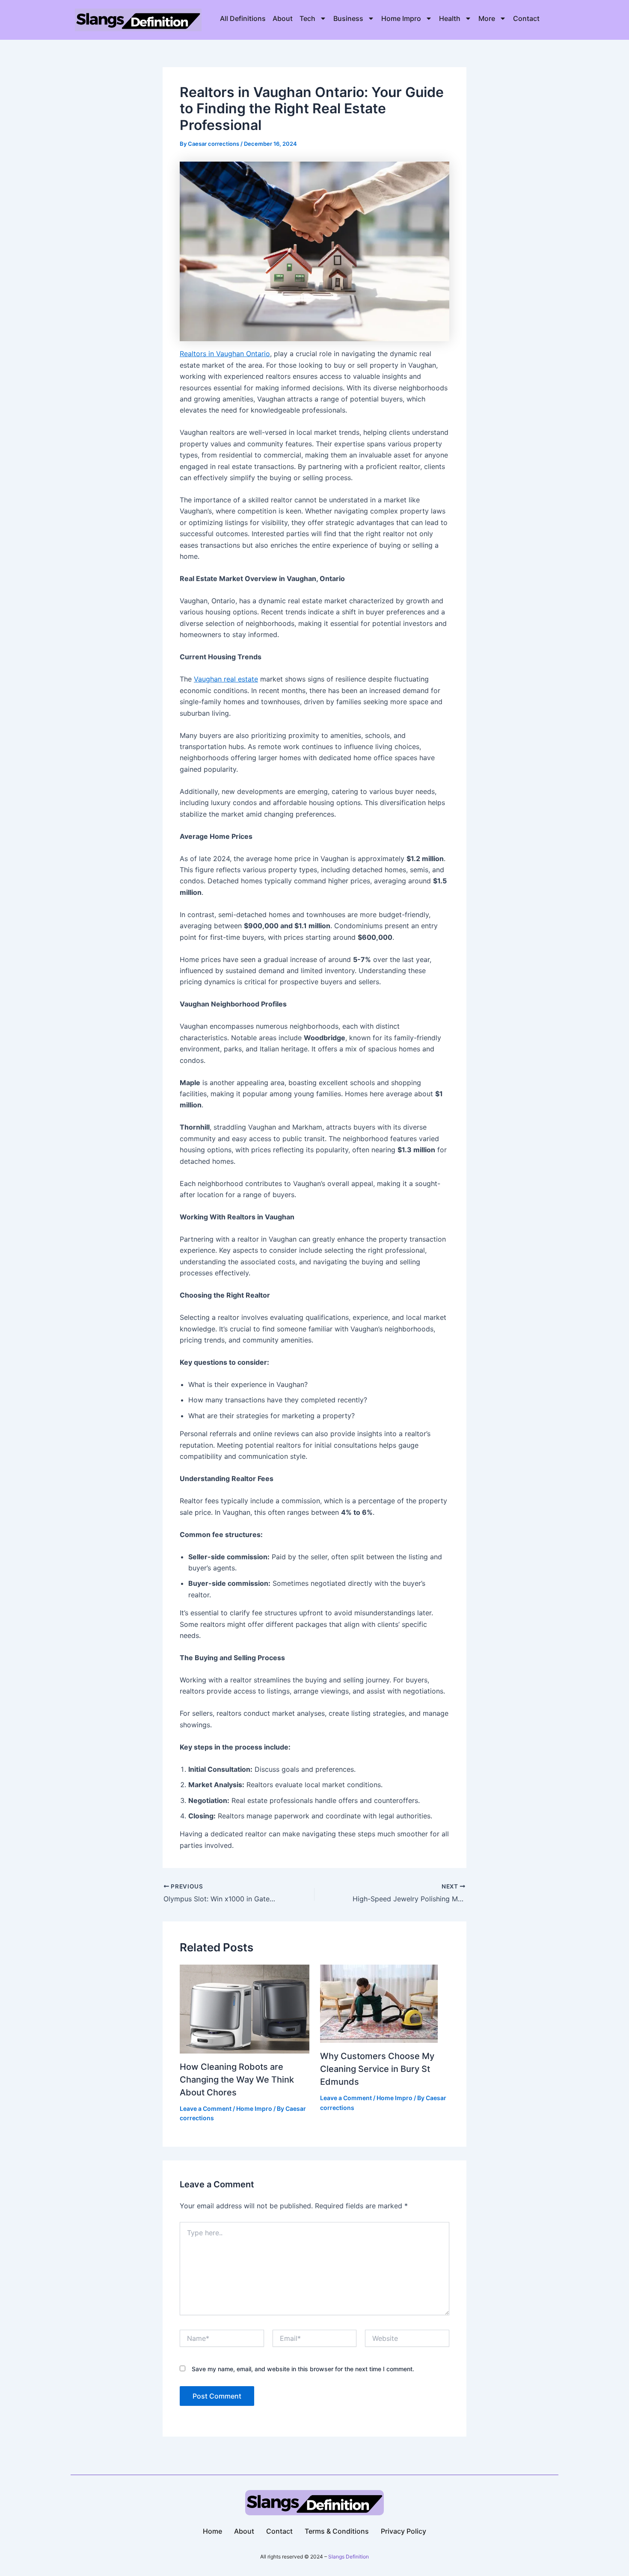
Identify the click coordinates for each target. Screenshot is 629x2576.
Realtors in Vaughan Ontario (225, 354)
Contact (526, 18)
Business (348, 18)
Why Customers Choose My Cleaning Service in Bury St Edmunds (377, 2069)
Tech (307, 18)
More (487, 18)
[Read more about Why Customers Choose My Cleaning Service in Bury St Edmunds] (379, 2003)
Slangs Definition (349, 2557)
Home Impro (401, 18)
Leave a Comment (206, 2108)
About (283, 18)
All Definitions (243, 18)
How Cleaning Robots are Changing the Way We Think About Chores (237, 2080)
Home (212, 2531)
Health (450, 18)
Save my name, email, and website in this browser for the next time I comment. (303, 2369)
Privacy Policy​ (404, 2531)
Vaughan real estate (226, 679)
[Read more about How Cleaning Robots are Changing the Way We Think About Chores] (245, 2008)
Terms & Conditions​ (337, 2531)
